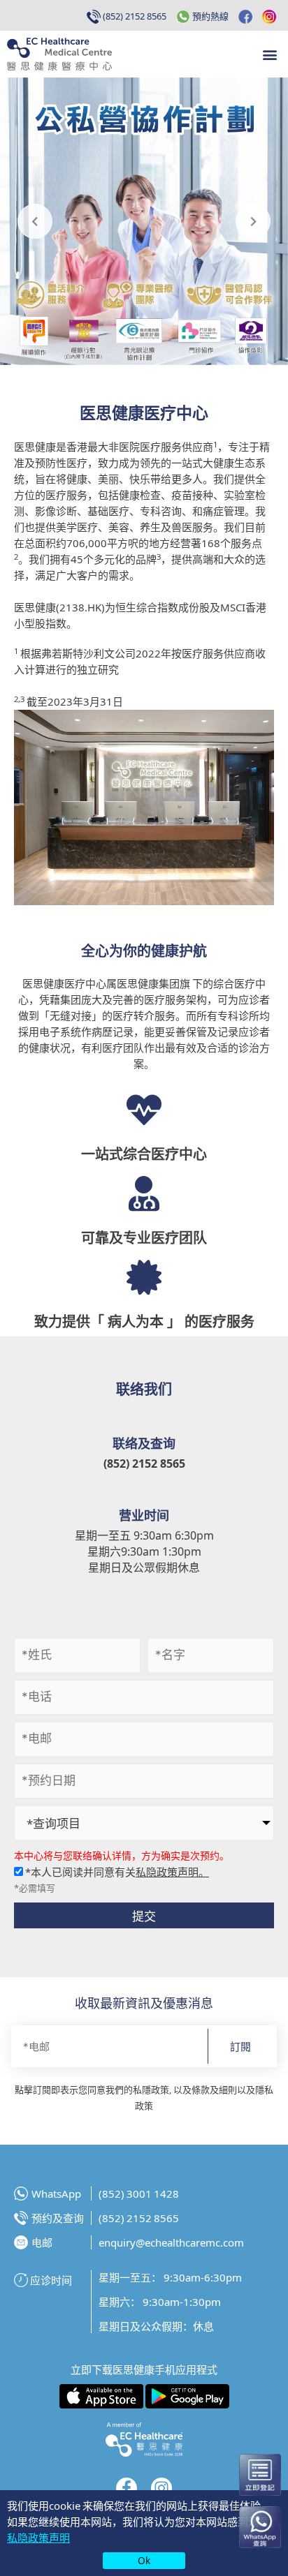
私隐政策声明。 (172, 1871)
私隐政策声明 (38, 2537)
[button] (269, 54)
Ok (144, 2560)
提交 (144, 1915)
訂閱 (240, 2046)
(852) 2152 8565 (144, 1463)
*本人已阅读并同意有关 (116, 1871)
